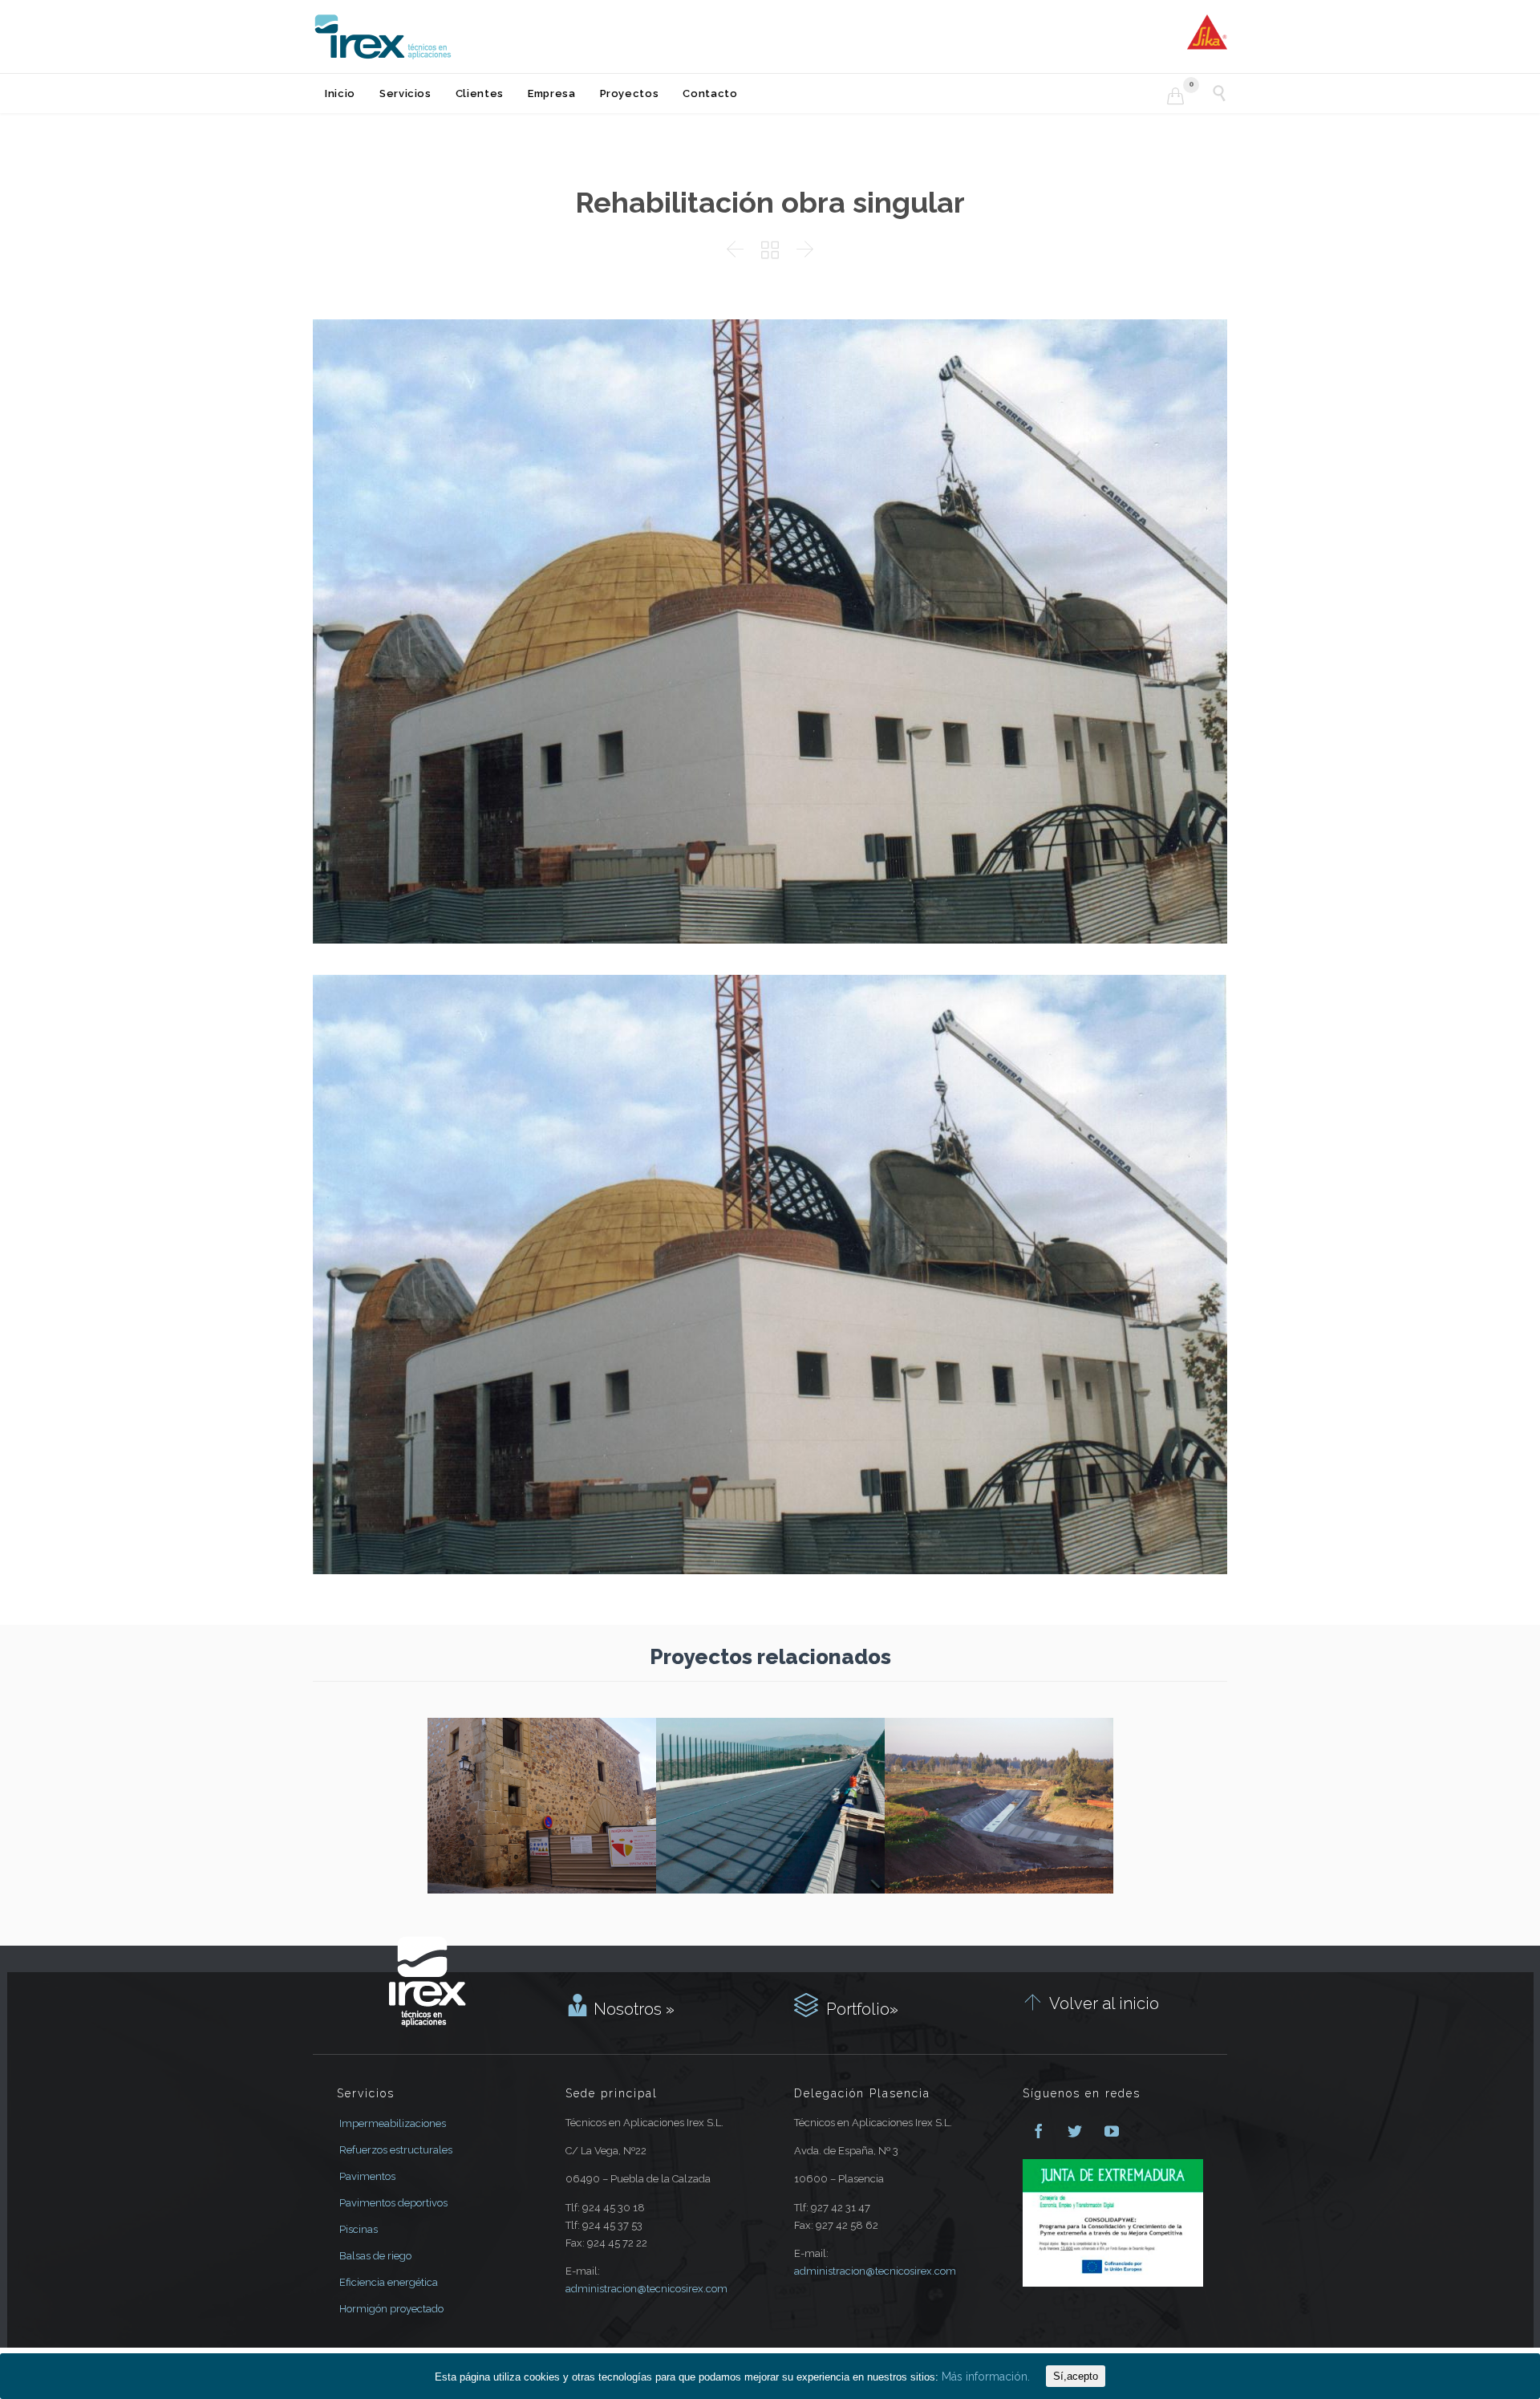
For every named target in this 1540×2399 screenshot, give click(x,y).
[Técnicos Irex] (383, 37)
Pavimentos (367, 2176)
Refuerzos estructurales (396, 2150)
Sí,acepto (1076, 2376)
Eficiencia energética (389, 2282)
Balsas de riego (375, 2256)
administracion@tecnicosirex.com (646, 2289)
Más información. (986, 2377)
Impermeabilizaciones (393, 2123)
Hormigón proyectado (391, 2309)
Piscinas (359, 2229)
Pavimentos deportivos (393, 2203)
